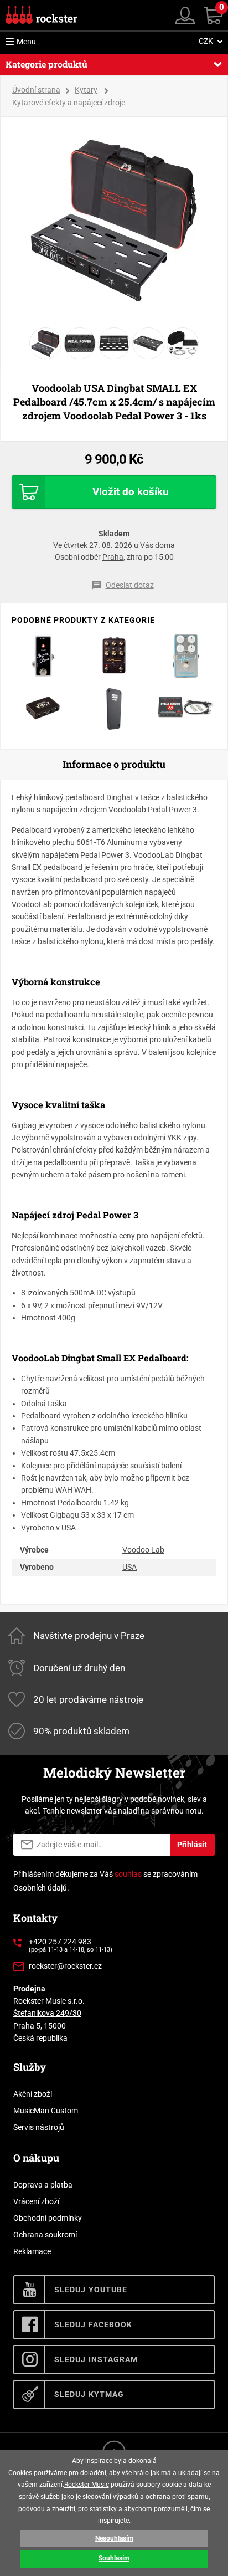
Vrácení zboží (36, 2201)
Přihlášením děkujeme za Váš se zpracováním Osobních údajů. (105, 1881)
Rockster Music (87, 2485)
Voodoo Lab (143, 1550)
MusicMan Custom (46, 2111)
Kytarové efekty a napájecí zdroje (69, 103)
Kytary (86, 90)
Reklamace (32, 2251)
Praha (113, 557)
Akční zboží (33, 2094)
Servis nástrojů (39, 2127)
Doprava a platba (43, 2185)
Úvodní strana (36, 90)
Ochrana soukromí (45, 2235)
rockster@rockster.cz (65, 1966)
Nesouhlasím (114, 2538)
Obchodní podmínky (48, 2218)
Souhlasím (114, 2558)
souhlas (128, 1874)
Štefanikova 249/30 (47, 2013)
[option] (114, 219)
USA (129, 1567)
